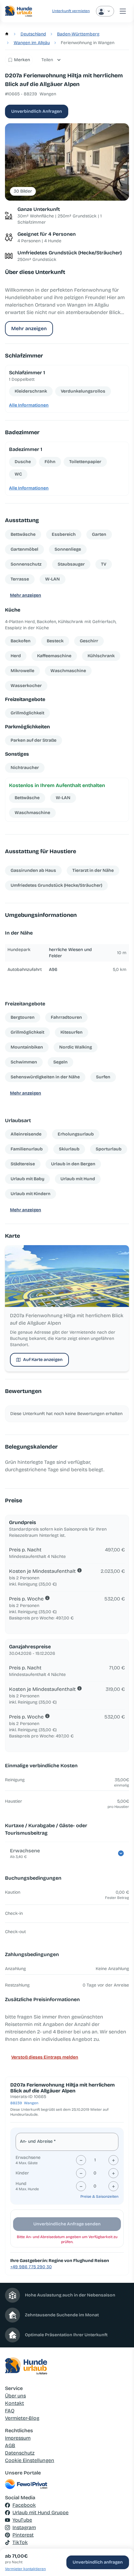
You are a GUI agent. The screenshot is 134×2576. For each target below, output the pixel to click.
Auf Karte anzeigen (43, 1360)
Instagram (24, 2527)
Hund (21, 2184)
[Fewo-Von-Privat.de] (67, 2484)
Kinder (22, 2173)
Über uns (15, 2396)
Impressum (18, 2438)
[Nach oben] (120, 2540)
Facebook (24, 2505)
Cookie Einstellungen (30, 2460)
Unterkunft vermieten (71, 11)
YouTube (22, 2520)
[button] (67, 162)
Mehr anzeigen (29, 328)
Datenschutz (20, 2453)
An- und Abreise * (38, 2141)
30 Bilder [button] (23, 191)
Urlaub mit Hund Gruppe (41, 2512)
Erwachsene (28, 2157)
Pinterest (23, 2535)
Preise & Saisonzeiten (99, 2196)
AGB (10, 2445)
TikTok (20, 2542)
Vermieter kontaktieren (25, 2569)
